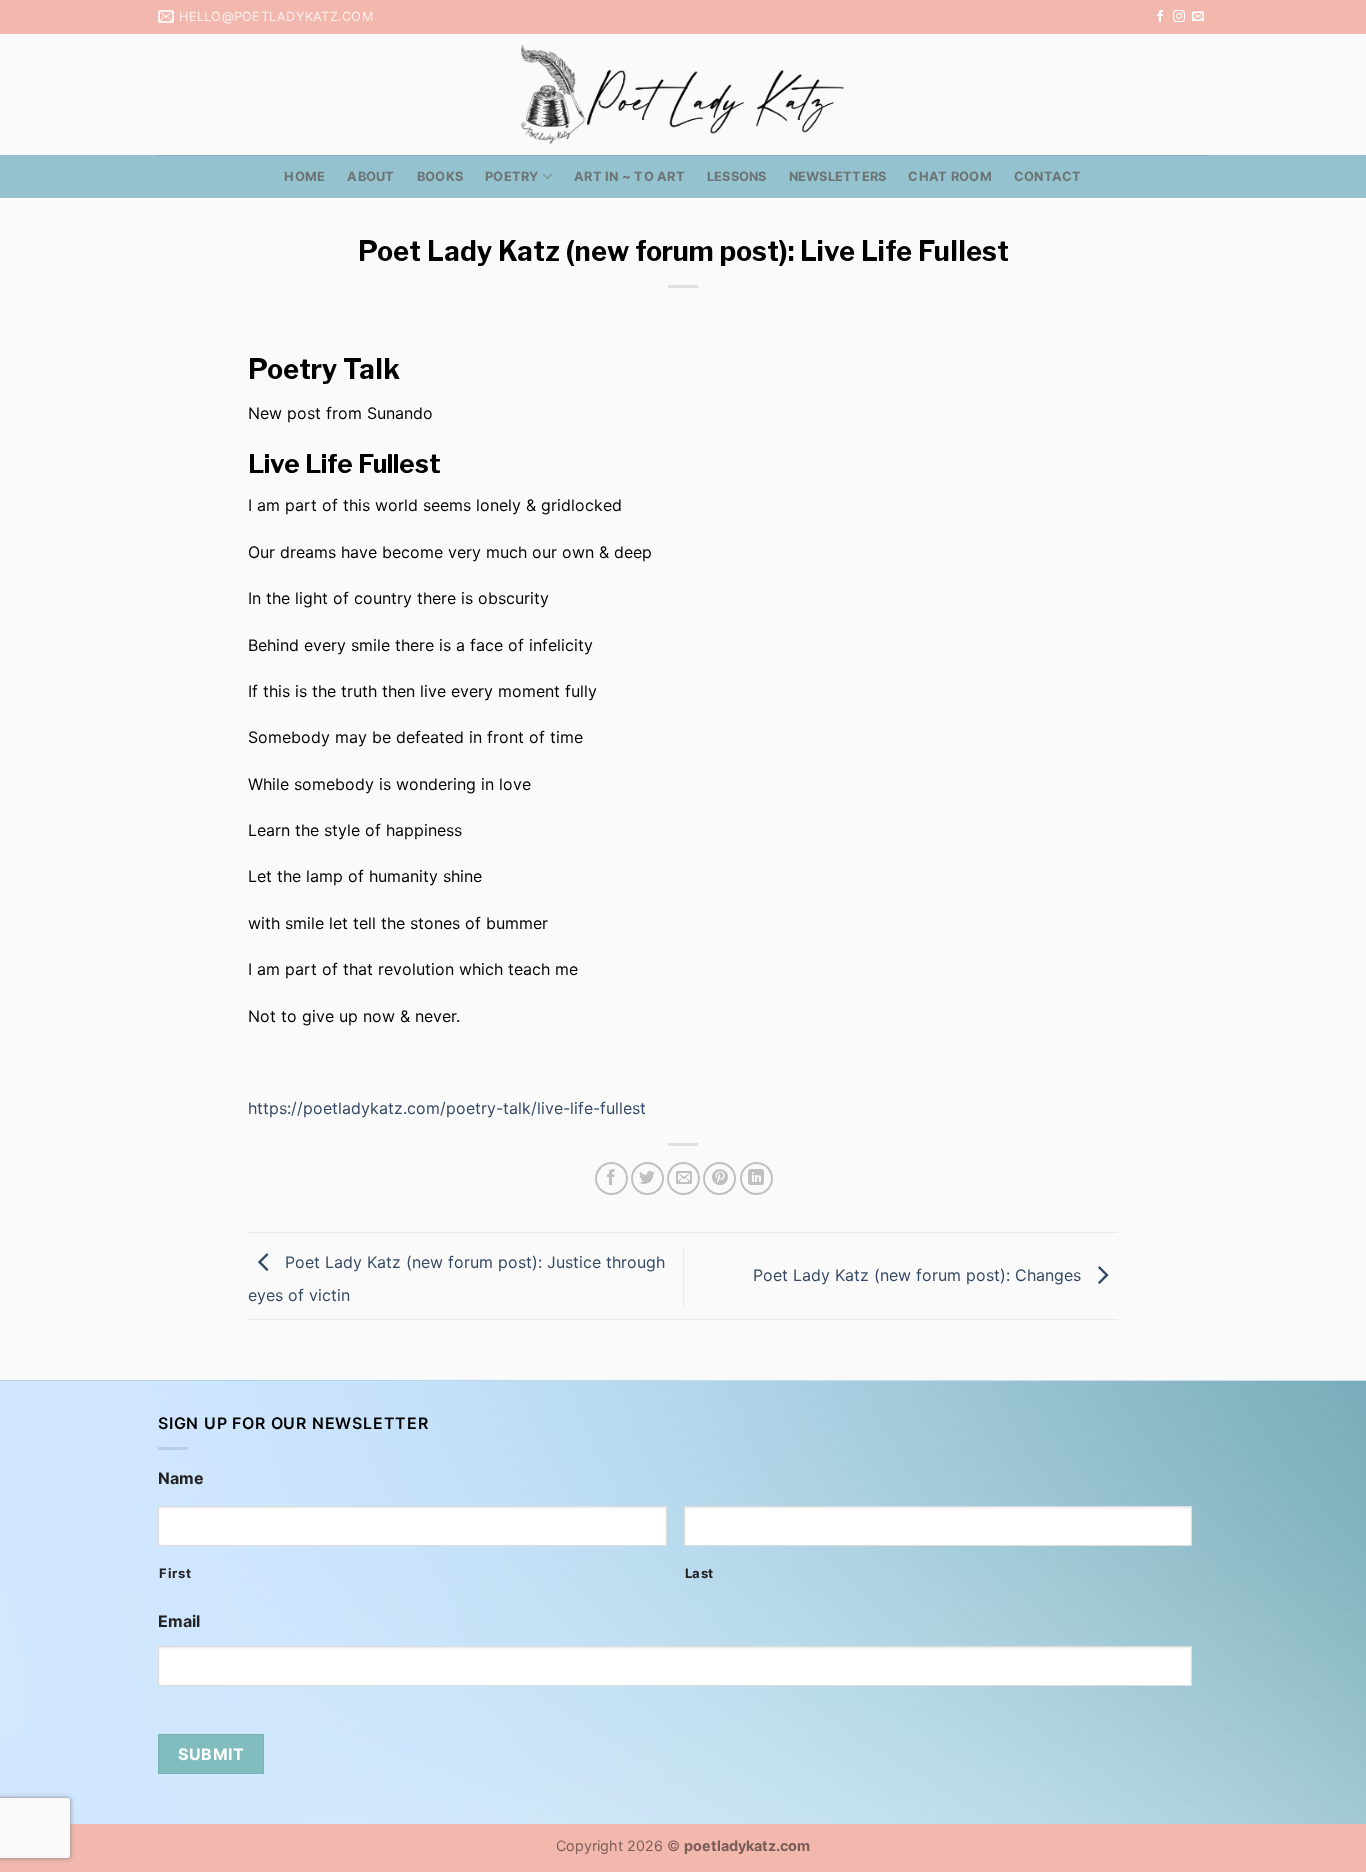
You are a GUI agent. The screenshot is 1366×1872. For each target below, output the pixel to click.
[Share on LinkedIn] (756, 1178)
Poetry (512, 176)
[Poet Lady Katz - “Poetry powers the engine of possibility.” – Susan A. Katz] (683, 94)
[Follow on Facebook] (1160, 17)
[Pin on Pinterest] (719, 1178)
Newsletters (838, 176)
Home (304, 176)
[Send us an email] (1198, 17)
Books (440, 176)
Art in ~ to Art (629, 176)
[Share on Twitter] (647, 1178)
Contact (1048, 176)
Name (181, 1478)
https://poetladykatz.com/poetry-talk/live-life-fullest (447, 1108)
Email (179, 1621)
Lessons (737, 176)
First (175, 1573)
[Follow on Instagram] (1179, 17)
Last (700, 1573)
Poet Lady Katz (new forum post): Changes (919, 1275)
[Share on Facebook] (611, 1178)
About (370, 176)
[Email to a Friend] (683, 1178)
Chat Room (949, 176)
